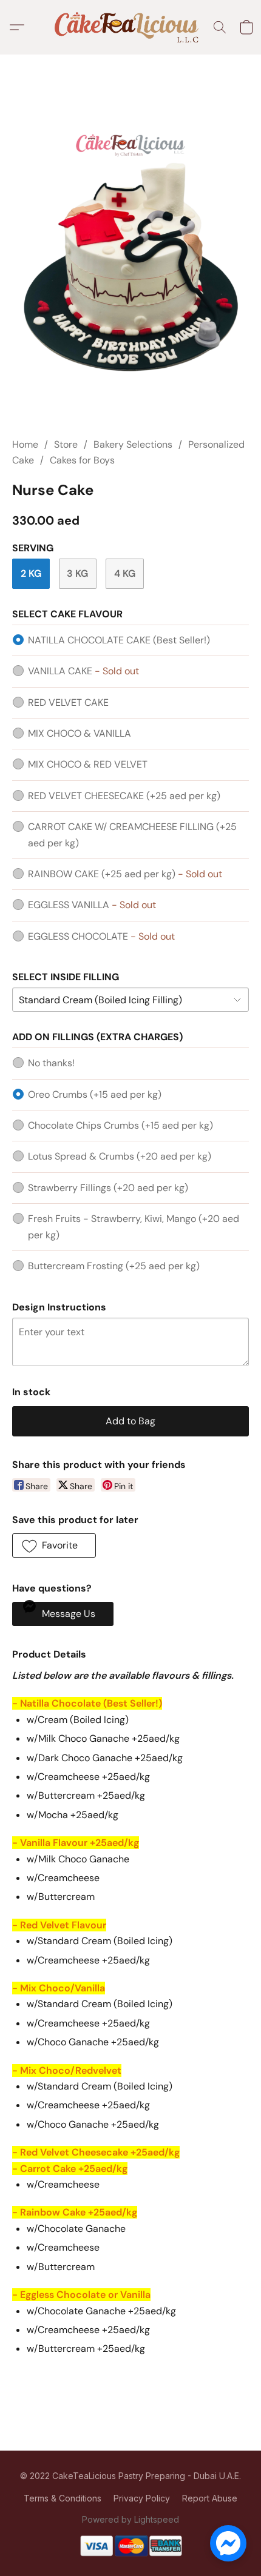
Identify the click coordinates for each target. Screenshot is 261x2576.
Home (25, 444)
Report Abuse (210, 2498)
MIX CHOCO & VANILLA (80, 733)
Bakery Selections (133, 444)
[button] (130, 27)
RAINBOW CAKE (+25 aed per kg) (125, 874)
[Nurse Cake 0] (130, 261)
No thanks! (51, 1063)
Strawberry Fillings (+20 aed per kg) (108, 1188)
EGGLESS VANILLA (92, 905)
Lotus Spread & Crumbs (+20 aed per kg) (120, 1156)
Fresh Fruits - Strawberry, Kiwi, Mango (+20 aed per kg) (134, 1227)
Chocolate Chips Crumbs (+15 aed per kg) (120, 1125)
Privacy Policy (142, 2498)
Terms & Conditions (63, 2498)
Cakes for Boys (82, 460)
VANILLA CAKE (83, 671)
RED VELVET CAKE (68, 702)
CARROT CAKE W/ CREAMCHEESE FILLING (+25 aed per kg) (132, 835)
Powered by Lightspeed (130, 2519)
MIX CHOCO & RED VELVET (88, 764)
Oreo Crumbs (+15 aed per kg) (95, 1094)
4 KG (125, 573)
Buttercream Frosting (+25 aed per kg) (114, 1266)
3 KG (77, 573)
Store (66, 444)
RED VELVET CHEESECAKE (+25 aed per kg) (124, 796)
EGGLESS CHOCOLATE (101, 936)
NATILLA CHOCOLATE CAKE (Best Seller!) (119, 640)
